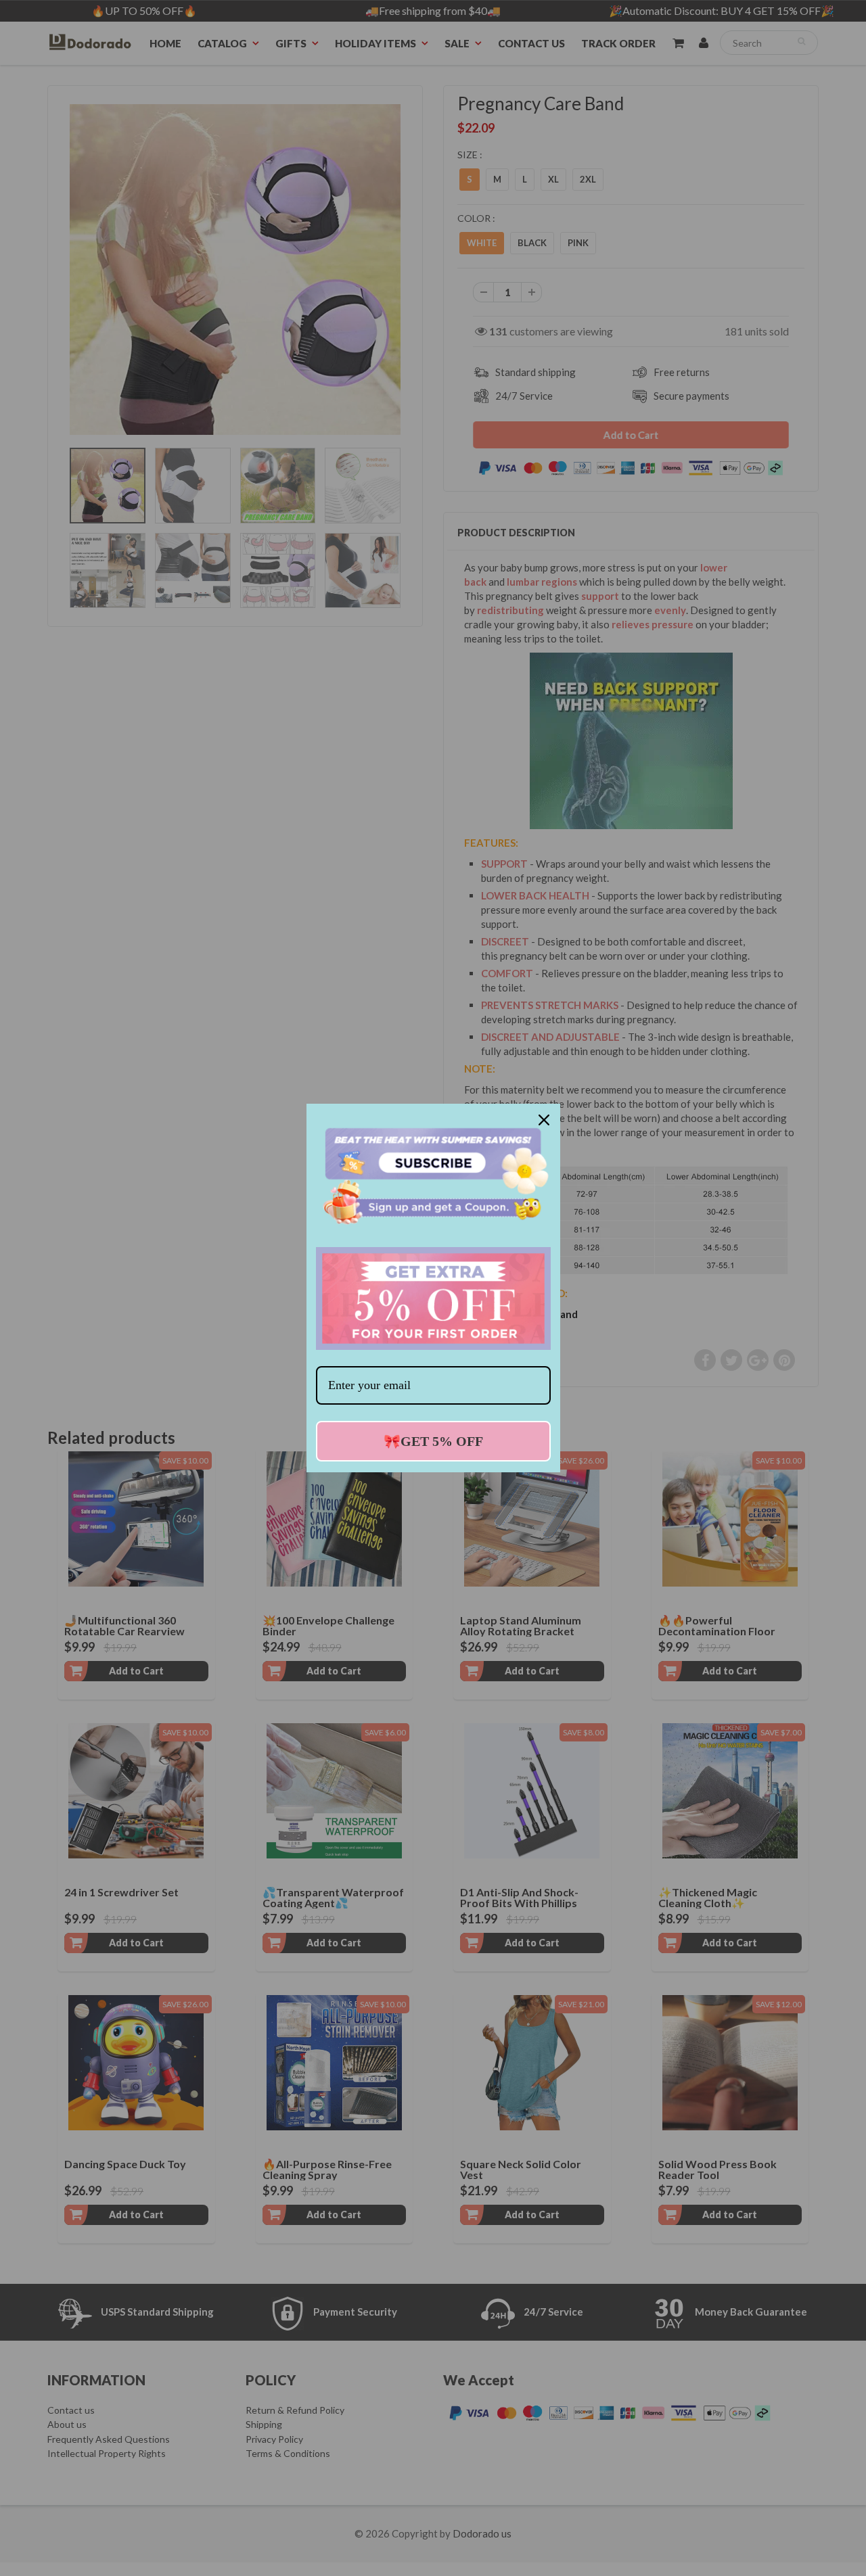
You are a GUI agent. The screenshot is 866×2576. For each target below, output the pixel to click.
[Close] (544, 1120)
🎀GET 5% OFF (433, 1441)
